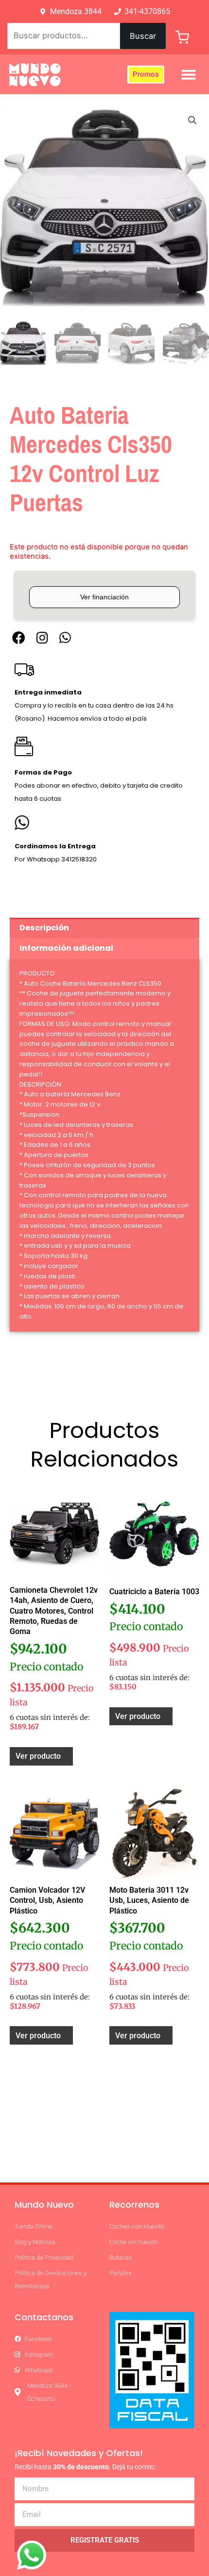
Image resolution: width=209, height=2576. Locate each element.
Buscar (143, 36)
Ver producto (38, 1756)
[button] (189, 75)
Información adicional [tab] (66, 948)
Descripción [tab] (44, 928)
